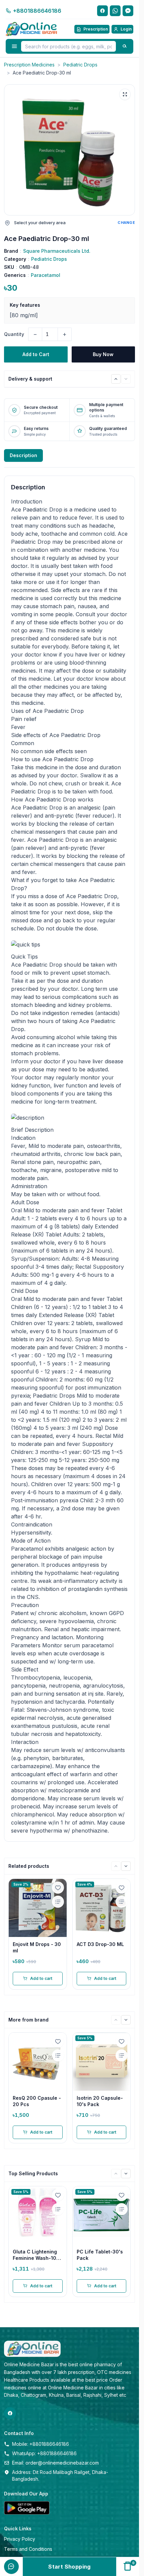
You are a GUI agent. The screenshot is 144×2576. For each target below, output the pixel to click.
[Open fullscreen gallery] (125, 94)
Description (23, 455)
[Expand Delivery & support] (116, 379)
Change (126, 223)
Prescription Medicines (29, 65)
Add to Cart (36, 354)
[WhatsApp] (115, 11)
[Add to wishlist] (58, 1888)
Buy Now (103, 354)
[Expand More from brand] (116, 2020)
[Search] (125, 46)
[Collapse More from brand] (126, 2020)
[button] (69, 150)
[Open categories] (14, 46)
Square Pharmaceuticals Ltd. (57, 251)
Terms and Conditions (28, 2549)
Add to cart (41, 1978)
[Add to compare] (58, 1902)
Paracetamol (46, 275)
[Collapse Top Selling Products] (126, 2174)
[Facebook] (102, 11)
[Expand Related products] (116, 1866)
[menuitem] (11, 2553)
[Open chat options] (11, 2567)
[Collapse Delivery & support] (126, 379)
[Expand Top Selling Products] (116, 2174)
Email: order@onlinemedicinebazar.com (55, 2463)
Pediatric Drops (80, 65)
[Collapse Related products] (126, 1866)
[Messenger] (128, 11)
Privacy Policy (20, 2539)
